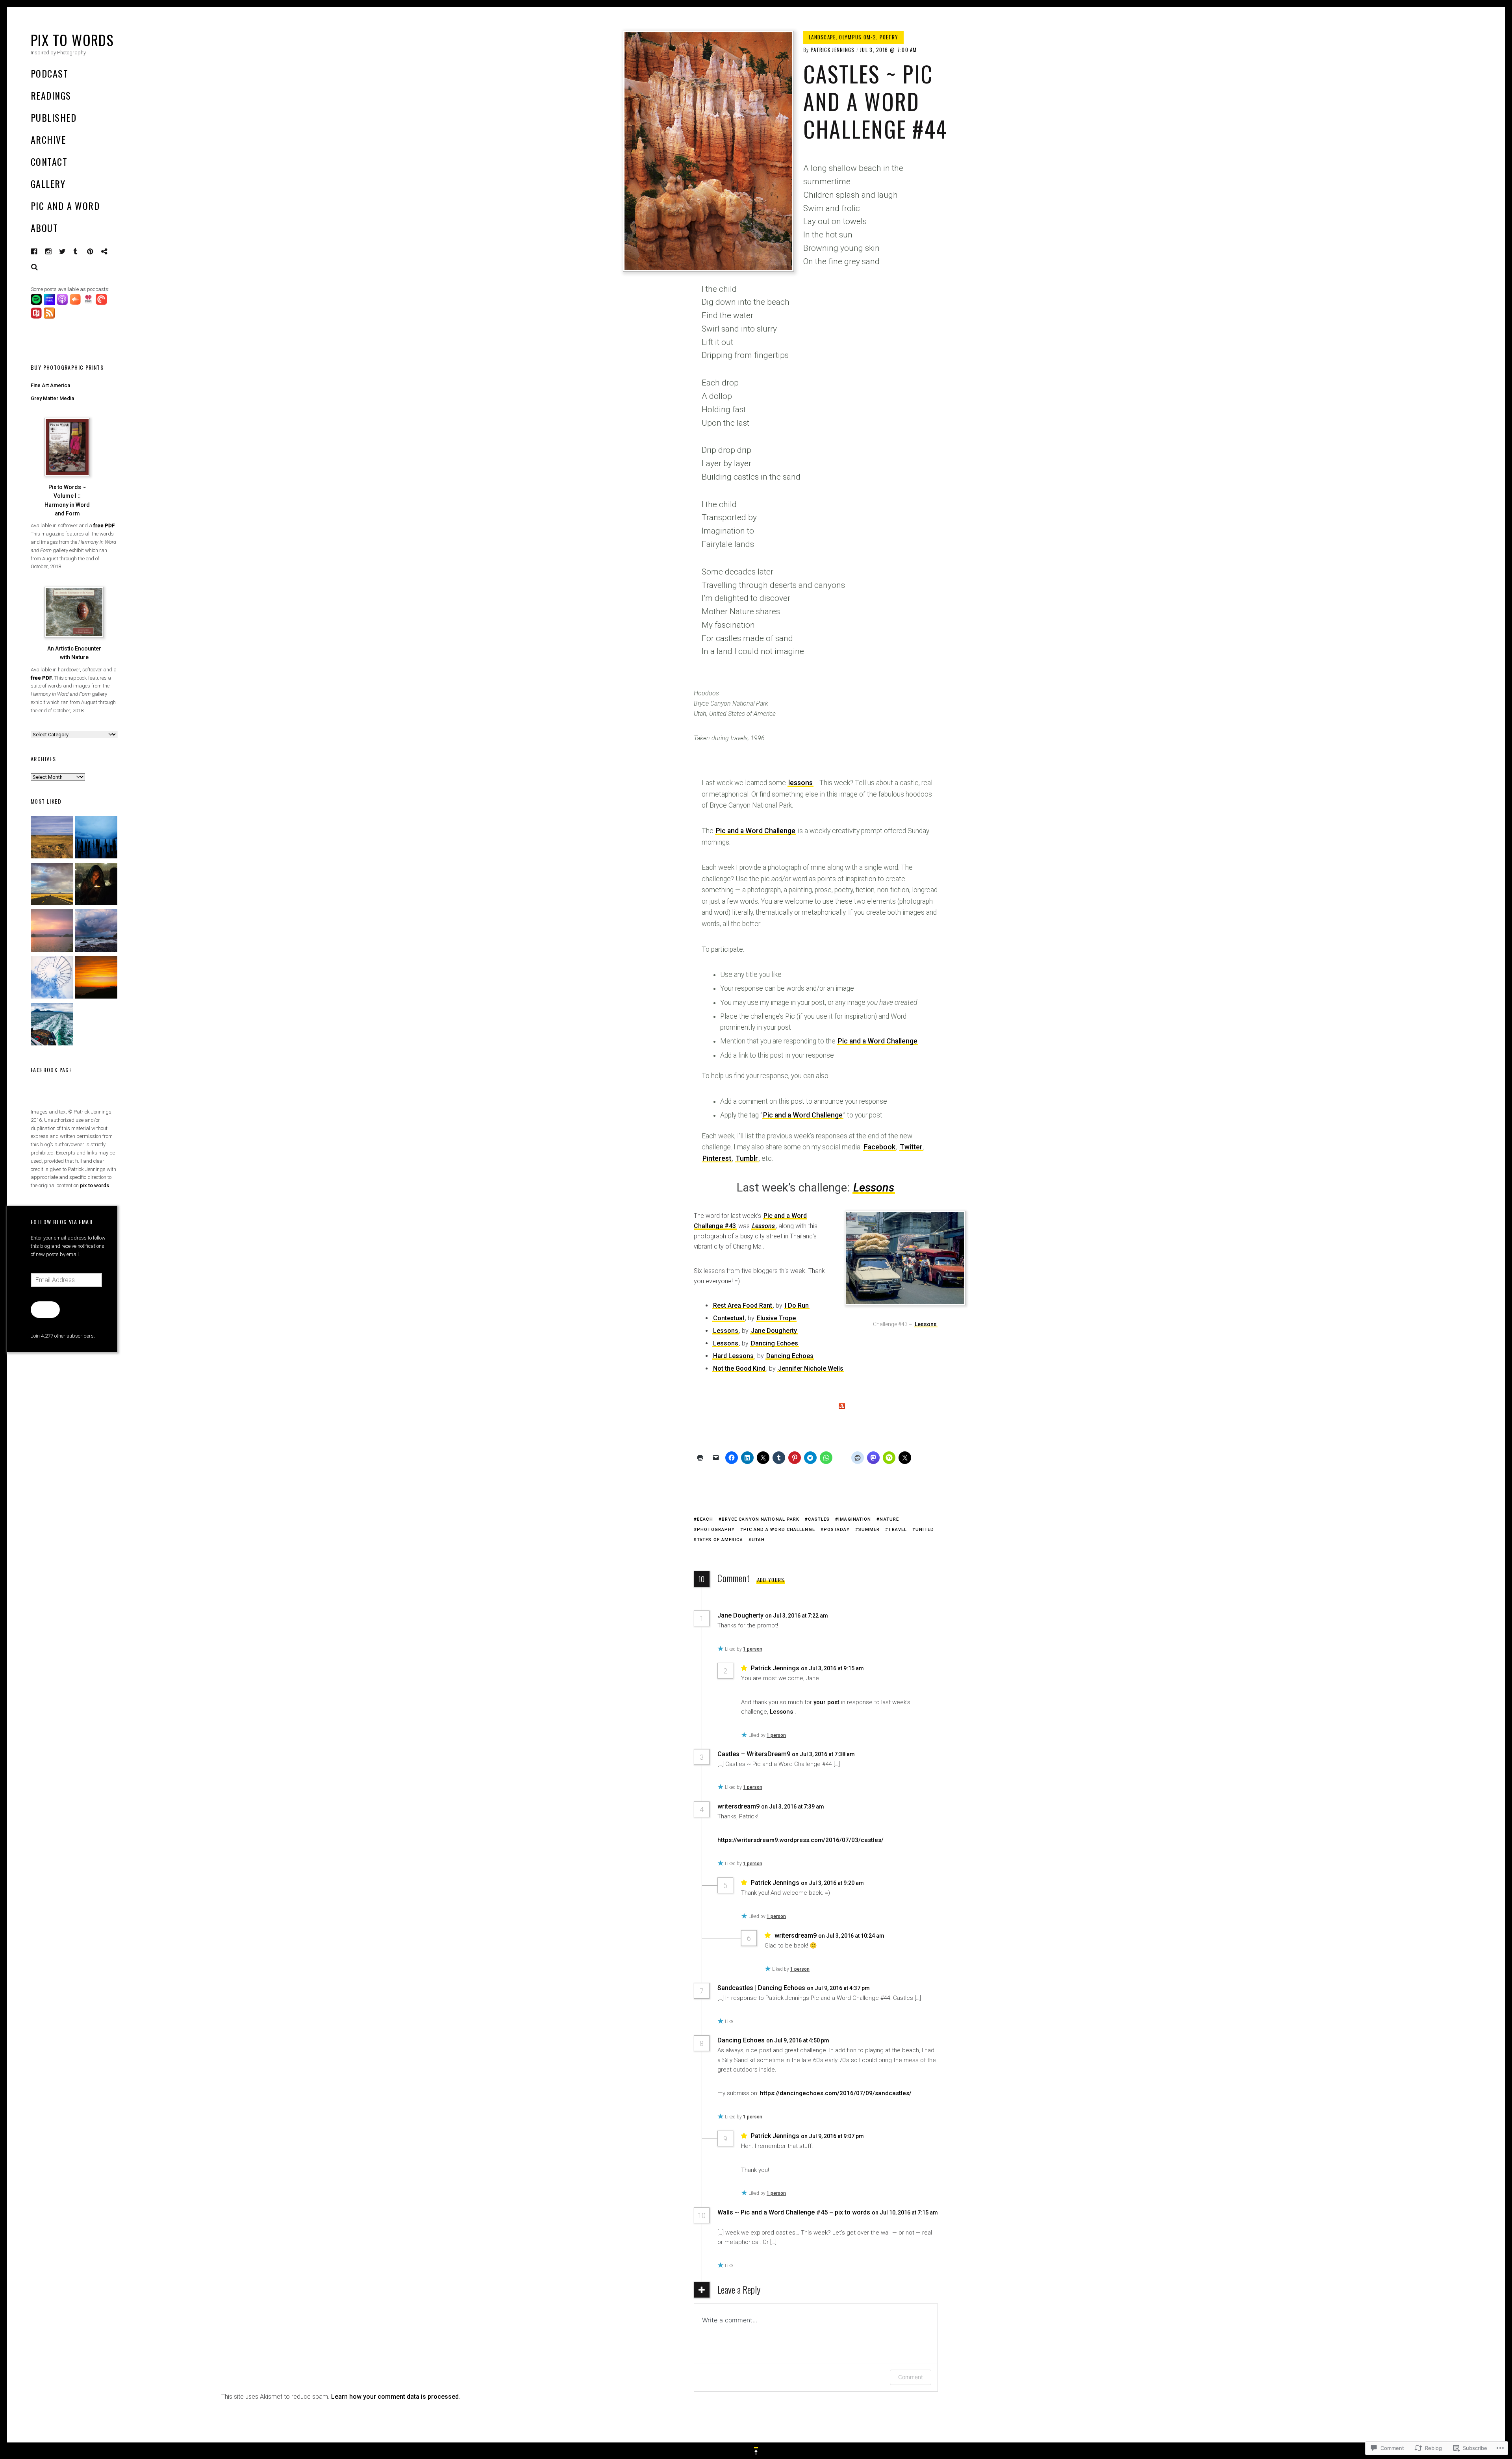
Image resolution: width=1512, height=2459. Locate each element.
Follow (45, 1309)
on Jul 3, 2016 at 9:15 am (833, 1668)
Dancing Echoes (775, 1343)
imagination (855, 1519)
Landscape (822, 37)
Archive (48, 139)
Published (54, 117)
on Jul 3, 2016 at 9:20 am (833, 1883)
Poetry (889, 37)
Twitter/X (63, 252)
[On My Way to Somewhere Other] (52, 1026)
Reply (846, 1616)
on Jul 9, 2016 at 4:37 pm (839, 1988)
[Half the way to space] (96, 979)
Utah (758, 1540)
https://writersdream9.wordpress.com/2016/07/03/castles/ (800, 1840)
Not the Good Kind (739, 1368)
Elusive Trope (776, 1318)
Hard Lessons (733, 1356)
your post (826, 1702)
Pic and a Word (65, 206)
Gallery (48, 183)
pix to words (94, 1185)
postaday (837, 1530)
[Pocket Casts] (102, 303)
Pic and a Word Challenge (756, 831)
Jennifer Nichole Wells (811, 1368)
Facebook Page (51, 1070)
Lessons (874, 1188)
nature (889, 1519)
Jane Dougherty (774, 1331)
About (44, 228)
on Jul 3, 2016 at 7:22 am (797, 1616)
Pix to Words (72, 40)
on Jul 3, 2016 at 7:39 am (793, 1807)
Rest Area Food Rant (743, 1305)
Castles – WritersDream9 (754, 1754)
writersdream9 (738, 1806)
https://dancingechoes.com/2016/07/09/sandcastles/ (836, 2093)
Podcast (49, 73)
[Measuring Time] (96, 839)
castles (819, 1519)
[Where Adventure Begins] (52, 885)
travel (898, 1530)
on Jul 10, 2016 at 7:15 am (905, 2213)
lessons (800, 783)
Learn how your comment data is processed (395, 2397)
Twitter (911, 1147)
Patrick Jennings (833, 50)
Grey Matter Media (52, 398)
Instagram (54, 251)
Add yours (771, 1580)
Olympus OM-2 (858, 37)
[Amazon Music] (50, 303)
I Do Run (797, 1305)
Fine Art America (50, 385)
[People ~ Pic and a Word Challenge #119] (96, 885)
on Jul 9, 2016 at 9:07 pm (833, 2136)
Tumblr (81, 251)
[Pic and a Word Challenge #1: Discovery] (52, 839)
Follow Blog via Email (62, 1222)
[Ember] (96, 932)
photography (716, 1530)
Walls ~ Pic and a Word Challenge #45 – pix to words (794, 2212)
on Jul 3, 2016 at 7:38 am (824, 1754)
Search (35, 267)
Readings (51, 95)
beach (705, 1519)
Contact (49, 161)
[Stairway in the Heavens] (52, 979)
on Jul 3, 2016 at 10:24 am (852, 1936)
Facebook (40, 251)
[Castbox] (76, 303)
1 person (753, 1649)
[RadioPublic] (37, 317)
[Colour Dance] (52, 932)
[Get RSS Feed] (50, 317)
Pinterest (96, 251)
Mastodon (110, 251)
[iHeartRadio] (89, 303)
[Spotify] (37, 303)
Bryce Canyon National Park (761, 1519)
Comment (911, 2377)
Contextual (729, 1318)
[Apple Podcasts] (63, 303)
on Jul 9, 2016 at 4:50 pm (798, 2040)
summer (869, 1530)
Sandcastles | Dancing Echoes (761, 1988)
